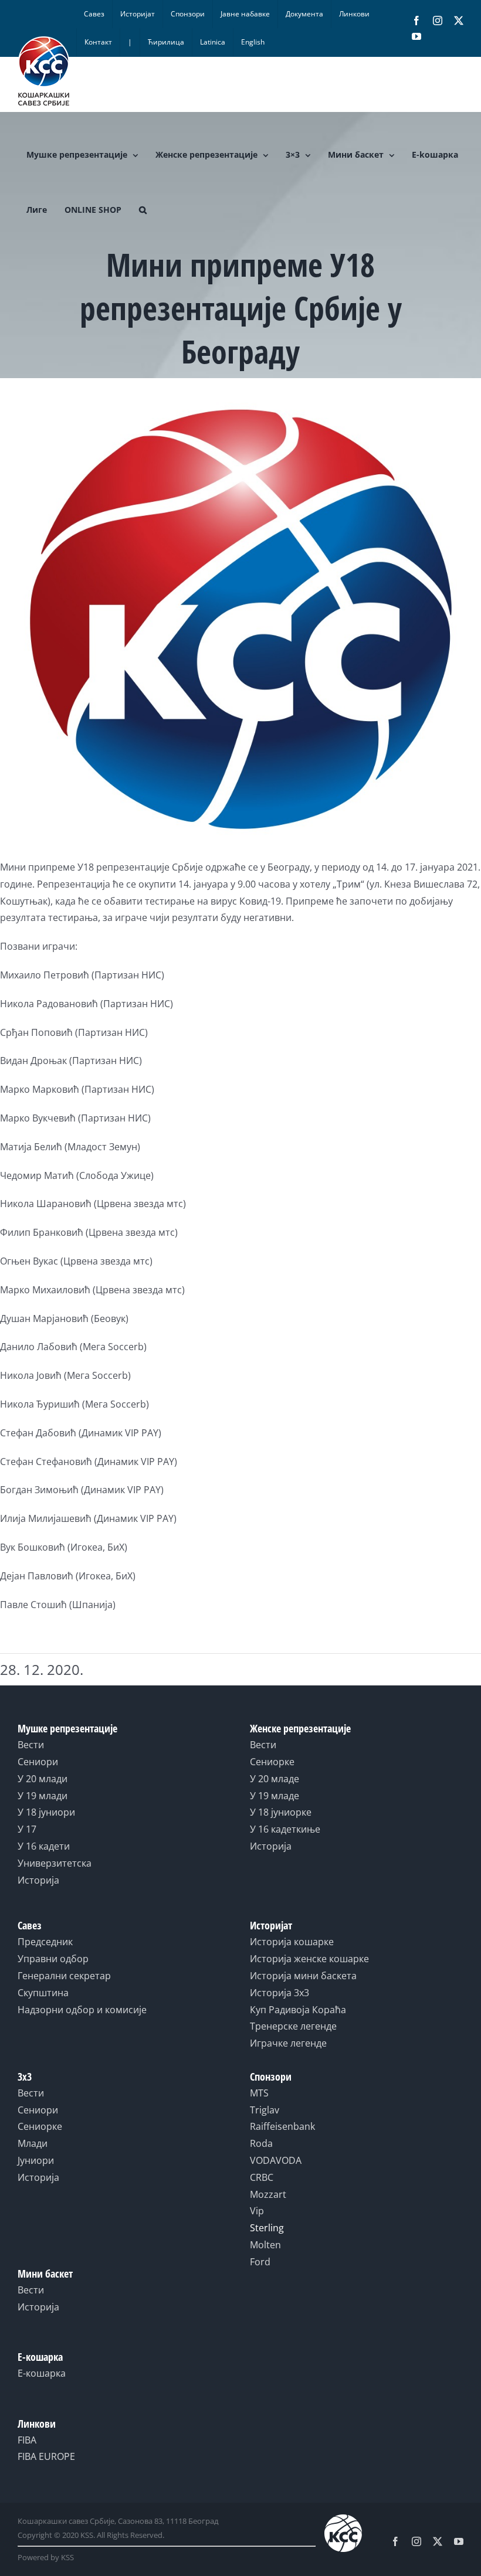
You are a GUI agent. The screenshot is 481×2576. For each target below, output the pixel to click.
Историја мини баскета (303, 1976)
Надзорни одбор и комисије (82, 2010)
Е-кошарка (42, 2373)
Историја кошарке (292, 1942)
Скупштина (43, 1993)
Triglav (265, 2110)
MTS (259, 2093)
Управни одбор (53, 1959)
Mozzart (268, 2194)
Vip (257, 2211)
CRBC (262, 2177)
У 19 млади (43, 1796)
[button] (143, 210)
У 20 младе (275, 1779)
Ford (260, 2262)
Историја (38, 1880)
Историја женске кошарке (309, 1959)
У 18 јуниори (46, 1812)
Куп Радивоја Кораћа (298, 2010)
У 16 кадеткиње (285, 1829)
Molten (265, 2245)
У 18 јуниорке (281, 1812)
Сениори (38, 1762)
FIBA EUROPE (46, 2456)
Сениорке (272, 1762)
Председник (45, 1942)
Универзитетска (55, 1863)
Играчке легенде (288, 2043)
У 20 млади (43, 1779)
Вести (31, 1745)
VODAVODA (276, 2160)
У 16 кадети (44, 1846)
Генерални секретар (64, 1976)
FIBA (27, 2440)
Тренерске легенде (293, 2026)
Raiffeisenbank (282, 2126)
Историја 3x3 (280, 1993)
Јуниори (36, 2160)
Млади (33, 2143)
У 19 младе (275, 1796)
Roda (261, 2143)
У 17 (27, 1829)
